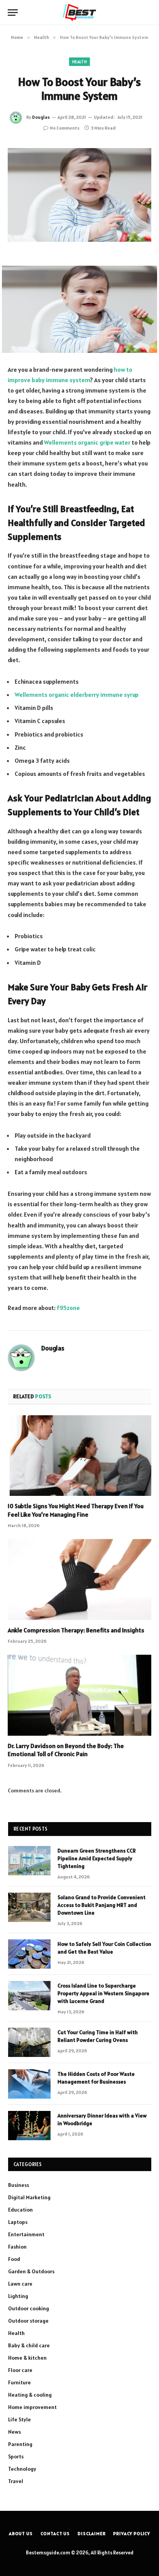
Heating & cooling (30, 2395)
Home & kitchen (27, 2358)
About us (21, 2533)
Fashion (17, 2247)
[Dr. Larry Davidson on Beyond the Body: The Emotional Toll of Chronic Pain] (79, 1695)
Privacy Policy (132, 2533)
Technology (22, 2469)
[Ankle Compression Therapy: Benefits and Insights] (79, 1579)
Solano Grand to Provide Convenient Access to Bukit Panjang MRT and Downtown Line (101, 1905)
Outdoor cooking (29, 2308)
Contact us (55, 2533)
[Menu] (13, 13)
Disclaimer (91, 2533)
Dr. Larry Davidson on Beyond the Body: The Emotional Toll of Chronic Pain (66, 1750)
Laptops (18, 2222)
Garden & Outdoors (31, 2271)
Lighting (18, 2296)
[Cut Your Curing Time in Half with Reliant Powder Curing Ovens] (29, 2042)
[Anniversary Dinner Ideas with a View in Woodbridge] (29, 2126)
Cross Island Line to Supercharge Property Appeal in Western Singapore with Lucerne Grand (103, 1993)
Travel (16, 2481)
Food (14, 2259)
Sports (16, 2456)
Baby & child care (29, 2345)
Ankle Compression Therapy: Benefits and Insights (76, 1630)
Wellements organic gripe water (87, 442)
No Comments (65, 128)
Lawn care (20, 2284)
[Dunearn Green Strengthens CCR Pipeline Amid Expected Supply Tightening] (29, 1861)
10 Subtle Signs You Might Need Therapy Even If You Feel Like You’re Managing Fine (76, 1510)
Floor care (20, 2370)
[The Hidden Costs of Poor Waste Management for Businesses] (29, 2084)
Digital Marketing (29, 2197)
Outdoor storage (28, 2321)
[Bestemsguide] (80, 13)
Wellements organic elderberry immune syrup (77, 695)
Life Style (19, 2419)
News (14, 2432)
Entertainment (26, 2234)
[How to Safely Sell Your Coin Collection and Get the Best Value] (29, 1954)
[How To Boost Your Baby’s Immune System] (79, 195)
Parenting (20, 2444)
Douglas (41, 117)
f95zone (68, 1308)
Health (79, 62)
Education (20, 2210)
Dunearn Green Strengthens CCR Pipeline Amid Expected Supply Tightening (97, 1858)
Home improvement (32, 2407)
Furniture (19, 2382)
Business (19, 2185)
